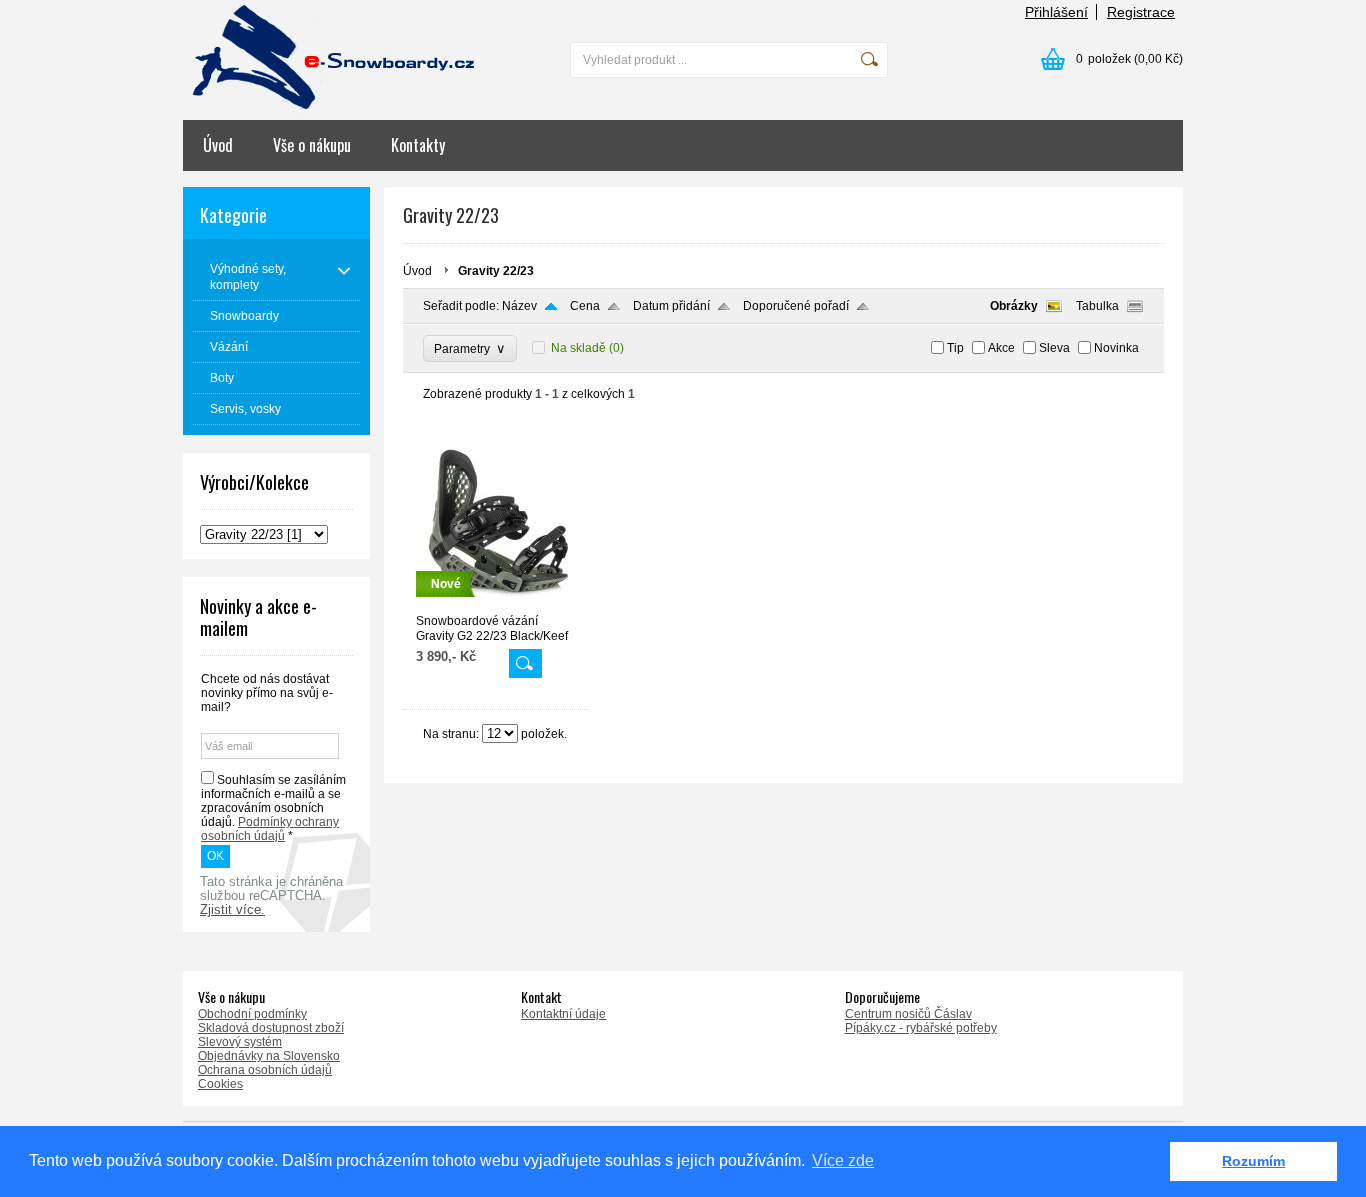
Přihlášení (1056, 12)
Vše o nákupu (312, 145)
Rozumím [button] (1253, 1161)
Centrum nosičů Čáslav (908, 1014)
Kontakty (418, 145)
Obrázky (1014, 306)
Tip (955, 348)
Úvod (218, 145)
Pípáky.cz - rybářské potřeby (921, 1028)
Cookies (220, 1084)
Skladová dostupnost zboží (271, 1028)
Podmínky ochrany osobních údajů (270, 829)
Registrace (1141, 12)
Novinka (1116, 348)
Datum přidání (671, 306)
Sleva (1054, 348)
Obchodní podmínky (252, 1014)
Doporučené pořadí (796, 306)
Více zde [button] (843, 1160)
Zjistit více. (232, 910)
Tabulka (1097, 306)
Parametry (470, 348)
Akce (1001, 348)
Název (519, 306)
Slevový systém (240, 1042)
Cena (585, 306)
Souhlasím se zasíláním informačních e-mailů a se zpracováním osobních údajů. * (273, 808)
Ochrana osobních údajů (265, 1070)
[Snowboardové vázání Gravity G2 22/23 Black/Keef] (496, 605)
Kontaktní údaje (563, 1014)
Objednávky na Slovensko (269, 1056)
